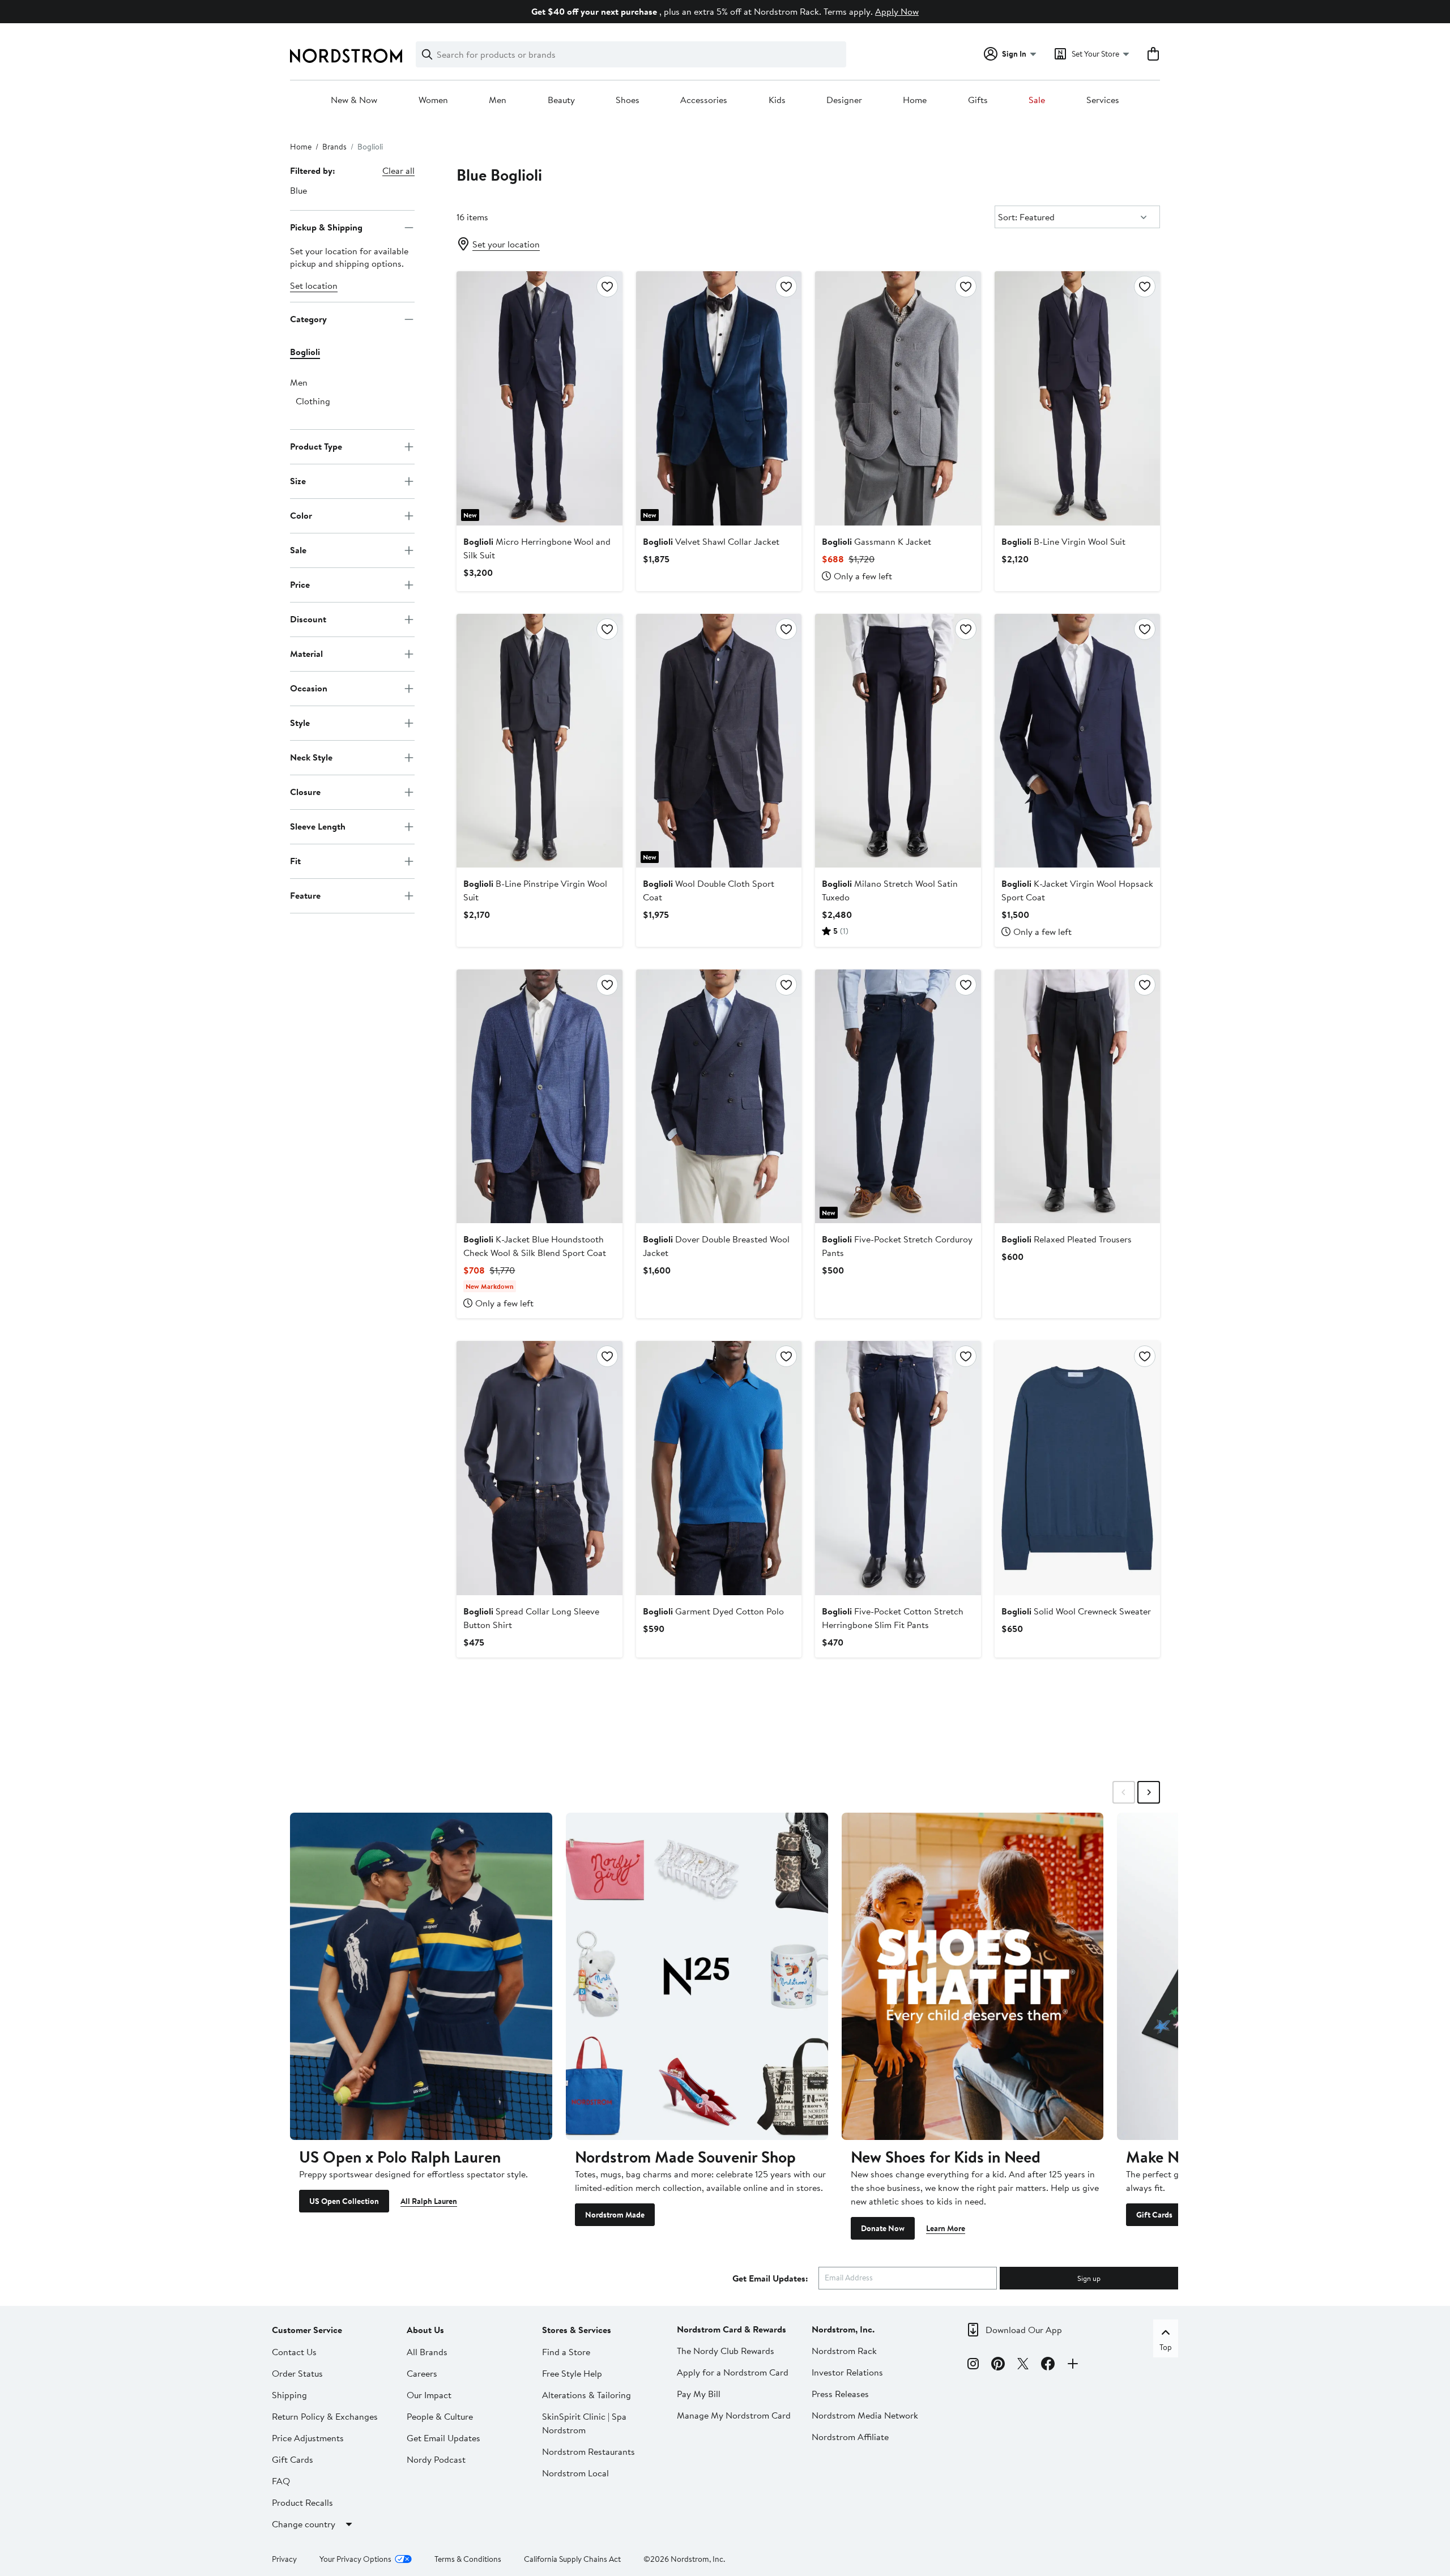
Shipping (289, 2395)
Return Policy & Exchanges (325, 2416)
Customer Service (307, 2330)
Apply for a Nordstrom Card (733, 2372)
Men (498, 100)
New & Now (354, 100)
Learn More (946, 2228)
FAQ (281, 2481)
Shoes (628, 100)
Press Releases (840, 2394)
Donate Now (883, 2228)
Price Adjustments (308, 2438)
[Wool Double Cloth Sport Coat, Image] (719, 741)
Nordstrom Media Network (865, 2415)
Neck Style (311, 757)
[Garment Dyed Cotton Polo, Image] (719, 1468)
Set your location (506, 244)
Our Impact (429, 2395)
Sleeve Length (318, 826)
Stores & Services (577, 2330)
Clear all (398, 170)
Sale (1037, 100)
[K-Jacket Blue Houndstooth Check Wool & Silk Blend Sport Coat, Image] (539, 1096)
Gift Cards (1154, 2215)
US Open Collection (344, 2201)
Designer (844, 100)
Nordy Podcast (436, 2459)
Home (915, 100)
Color (301, 515)
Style (300, 723)
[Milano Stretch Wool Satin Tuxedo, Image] (898, 741)
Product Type (316, 446)
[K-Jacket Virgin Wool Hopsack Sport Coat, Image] (1077, 741)
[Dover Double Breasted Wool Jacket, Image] (719, 1096)
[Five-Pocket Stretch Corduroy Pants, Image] (898, 1096)
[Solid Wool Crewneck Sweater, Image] (1077, 1468)
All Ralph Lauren (429, 2201)
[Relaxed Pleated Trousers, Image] (1077, 1096)
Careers (422, 2373)
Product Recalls (302, 2502)
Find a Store (566, 2352)
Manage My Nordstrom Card (734, 2415)
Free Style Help (572, 2373)
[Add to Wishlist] (607, 287)
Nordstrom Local (575, 2473)
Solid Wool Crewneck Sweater (1076, 1611)
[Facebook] (1048, 2365)
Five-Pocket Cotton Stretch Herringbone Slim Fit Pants (893, 1618)
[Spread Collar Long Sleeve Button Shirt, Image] (539, 1468)
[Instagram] (973, 2365)
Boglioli (305, 352)
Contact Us (294, 2352)
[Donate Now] (973, 1976)
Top (1166, 2347)
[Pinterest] (998, 2365)
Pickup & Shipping (326, 227)
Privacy (284, 2559)
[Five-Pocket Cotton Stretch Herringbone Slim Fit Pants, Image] (898, 1468)
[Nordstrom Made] (697, 1976)
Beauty (561, 100)
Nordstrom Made (615, 2215)
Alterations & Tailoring (587, 2395)
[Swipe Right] (1149, 1792)
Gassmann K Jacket (877, 541)
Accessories (704, 100)
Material (306, 653)
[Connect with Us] (1073, 2365)
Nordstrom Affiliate (850, 2437)
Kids (777, 100)
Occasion (309, 688)
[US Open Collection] (421, 1976)
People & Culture (440, 2416)
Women (433, 100)
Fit (295, 861)
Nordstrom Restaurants (588, 2451)
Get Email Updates (443, 2438)
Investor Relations (847, 2372)
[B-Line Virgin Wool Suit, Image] (1077, 398)
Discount (308, 619)
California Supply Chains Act (572, 2559)
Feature (305, 895)
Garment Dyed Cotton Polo (713, 1611)
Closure (305, 792)
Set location (314, 285)
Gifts (978, 100)
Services (1103, 100)
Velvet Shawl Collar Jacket (711, 541)
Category (308, 319)
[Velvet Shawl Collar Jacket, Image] (719, 398)
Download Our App (1024, 2330)
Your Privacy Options (355, 2559)
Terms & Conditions (468, 2559)
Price (300, 584)
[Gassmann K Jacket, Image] (898, 398)
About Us (425, 2330)
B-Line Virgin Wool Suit (1063, 541)
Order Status (297, 2373)
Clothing (313, 401)
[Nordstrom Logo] (346, 56)
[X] (1023, 2365)
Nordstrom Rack (844, 2351)
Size (298, 481)
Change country (304, 2524)
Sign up (1089, 2278)
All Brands (427, 2352)
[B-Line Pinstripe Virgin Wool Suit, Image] (539, 741)
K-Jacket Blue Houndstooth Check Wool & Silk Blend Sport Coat (535, 1246)
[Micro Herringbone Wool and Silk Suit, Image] (539, 398)
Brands (334, 147)
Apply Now (897, 11)
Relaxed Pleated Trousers (1067, 1239)
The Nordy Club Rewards (726, 2351)
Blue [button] (298, 190)
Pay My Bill (699, 2394)
